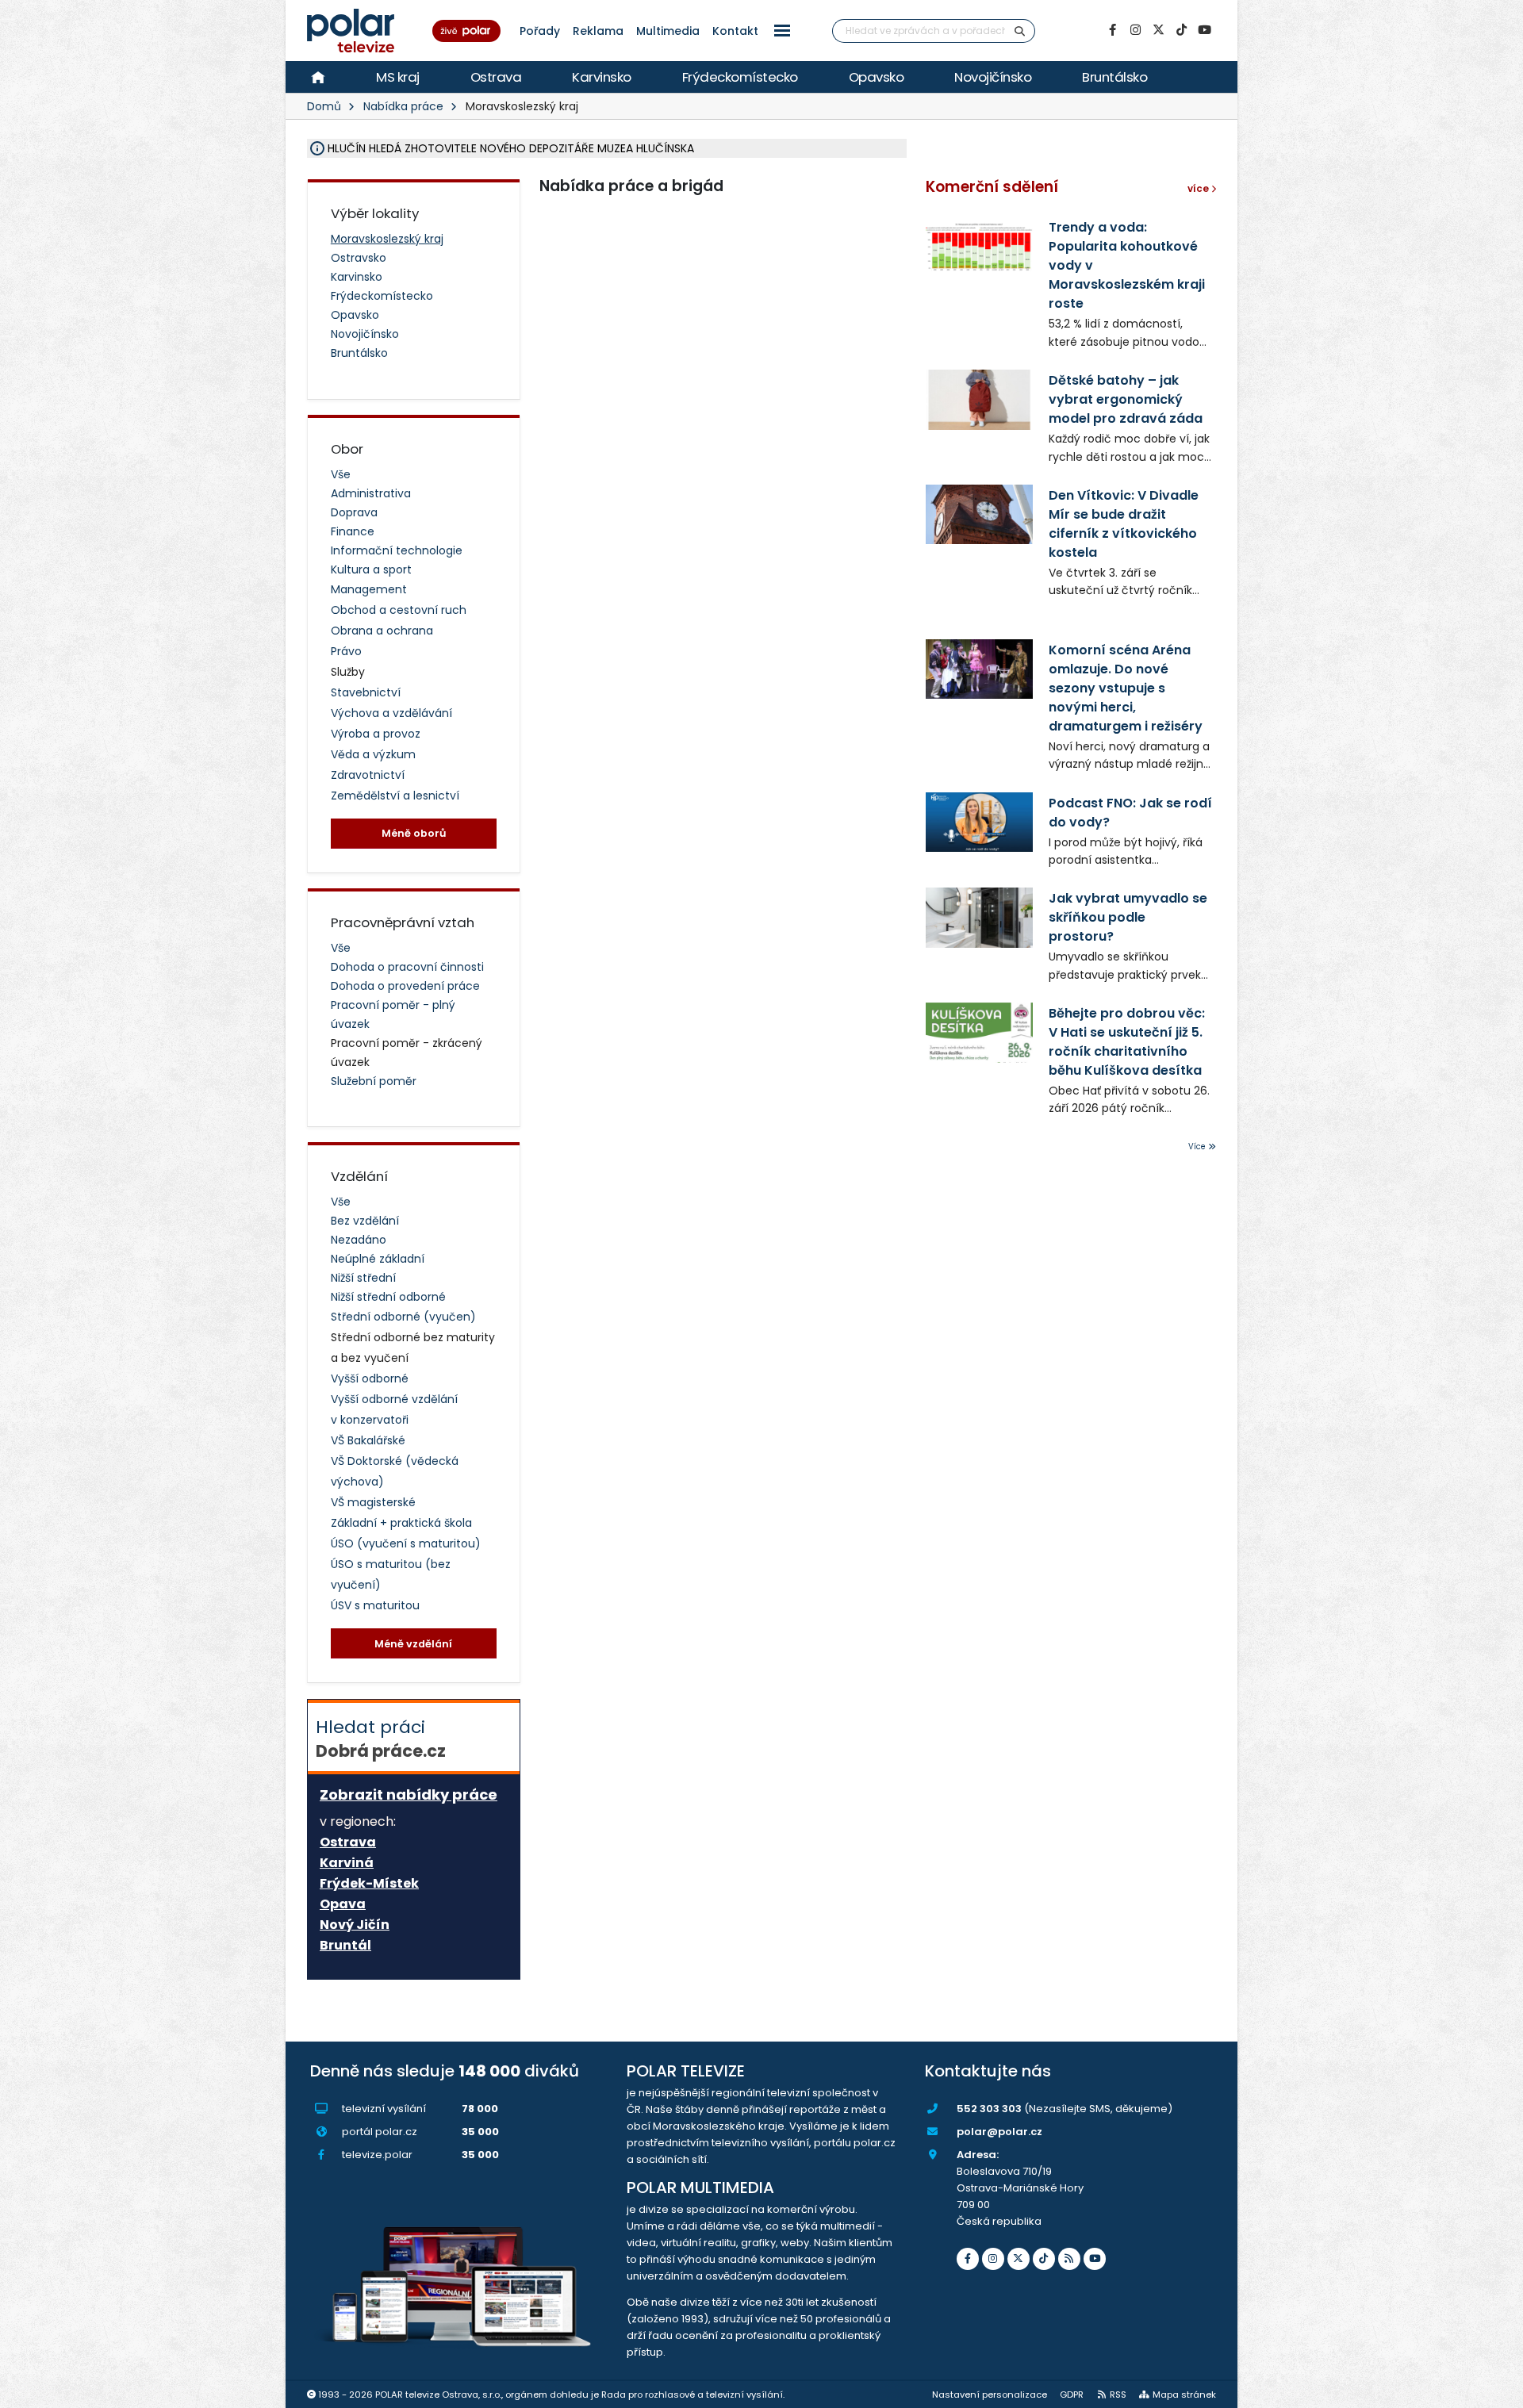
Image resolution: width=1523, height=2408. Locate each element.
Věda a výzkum (373, 754)
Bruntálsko (1114, 77)
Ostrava (496, 77)
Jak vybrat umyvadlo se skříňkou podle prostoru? (1128, 917)
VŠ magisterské (373, 1502)
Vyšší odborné (370, 1378)
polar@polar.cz (999, 2132)
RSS (1118, 2395)
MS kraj (398, 77)
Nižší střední (363, 1278)
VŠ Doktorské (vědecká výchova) (395, 1471)
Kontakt (735, 31)
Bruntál (345, 1946)
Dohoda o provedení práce (405, 986)
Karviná (347, 1863)
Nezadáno (359, 1240)
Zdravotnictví (368, 775)
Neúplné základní (378, 1259)
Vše (341, 474)
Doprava (354, 512)
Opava (343, 1904)
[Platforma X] (1158, 30)
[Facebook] (1112, 30)
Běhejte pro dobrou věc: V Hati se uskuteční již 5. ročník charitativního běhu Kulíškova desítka (1127, 1042)
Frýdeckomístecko (740, 77)
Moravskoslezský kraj (387, 239)
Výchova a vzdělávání (391, 713)
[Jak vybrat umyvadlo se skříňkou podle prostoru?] (979, 917)
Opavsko (877, 77)
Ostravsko (359, 258)
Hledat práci (381, 1739)
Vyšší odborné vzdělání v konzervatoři (394, 1409)
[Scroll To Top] (1495, 2390)
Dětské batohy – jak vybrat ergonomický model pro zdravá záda (1126, 399)
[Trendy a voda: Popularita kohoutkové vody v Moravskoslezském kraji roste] (979, 246)
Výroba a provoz (376, 734)
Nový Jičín (355, 1925)
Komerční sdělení (992, 187)
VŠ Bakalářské (368, 1440)
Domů (324, 106)
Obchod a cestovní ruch (399, 610)
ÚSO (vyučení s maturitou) (406, 1543)
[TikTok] (1181, 30)
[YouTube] (1204, 30)
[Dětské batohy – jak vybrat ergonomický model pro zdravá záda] (979, 399)
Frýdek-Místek (369, 1884)
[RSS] (1069, 2259)
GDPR (1072, 2395)
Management (369, 589)
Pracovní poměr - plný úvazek (393, 1014)
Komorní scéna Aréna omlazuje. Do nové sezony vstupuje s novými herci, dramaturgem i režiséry (1126, 688)
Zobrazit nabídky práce (409, 1794)
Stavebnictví (366, 692)
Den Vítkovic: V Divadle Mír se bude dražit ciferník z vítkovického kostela (1124, 524)
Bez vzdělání (365, 1221)
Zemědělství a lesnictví (395, 796)
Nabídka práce (403, 106)
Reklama (598, 31)
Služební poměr (374, 1081)
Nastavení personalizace (990, 2395)
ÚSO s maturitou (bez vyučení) (391, 1574)
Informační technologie (397, 550)
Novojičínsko (993, 77)
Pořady (540, 31)
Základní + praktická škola (401, 1523)
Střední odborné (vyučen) (403, 1317)
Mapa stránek (1184, 2395)
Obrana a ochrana (382, 631)
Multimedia (668, 31)
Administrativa (371, 493)
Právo (346, 651)
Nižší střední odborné (388, 1297)
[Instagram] (1135, 30)
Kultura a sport (371, 569)
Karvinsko (602, 77)
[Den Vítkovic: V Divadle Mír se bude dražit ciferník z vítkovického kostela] (979, 514)
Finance (353, 531)
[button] (782, 31)
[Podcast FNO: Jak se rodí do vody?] (979, 822)
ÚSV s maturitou (375, 1605)
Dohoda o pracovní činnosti (407, 967)
